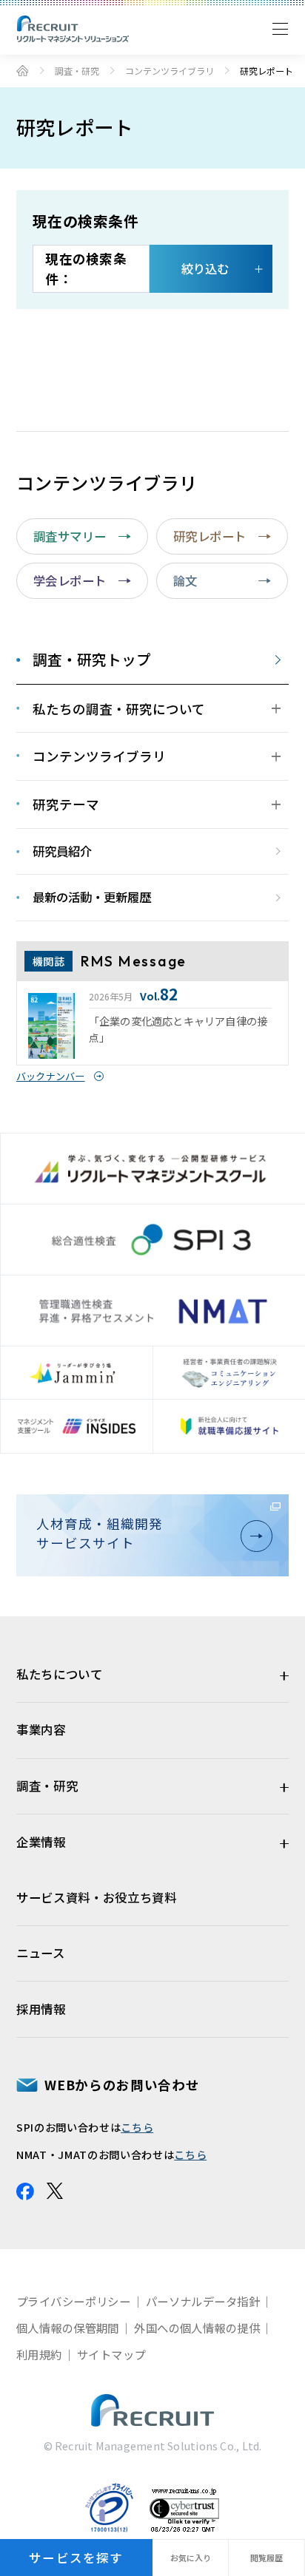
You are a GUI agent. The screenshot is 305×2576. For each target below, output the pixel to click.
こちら (137, 2127)
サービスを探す (76, 2558)
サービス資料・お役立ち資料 (97, 1897)
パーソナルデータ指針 (203, 2301)
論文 (185, 580)
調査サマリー (70, 536)
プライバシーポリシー (73, 2301)
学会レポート (70, 580)
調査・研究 (77, 71)
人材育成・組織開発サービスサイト (100, 1533)
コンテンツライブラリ (170, 71)
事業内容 (41, 1729)
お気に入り (191, 2558)
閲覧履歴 (267, 2558)
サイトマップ (111, 2354)
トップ (22, 70)
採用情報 (41, 2009)
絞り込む (205, 268)
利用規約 (39, 2354)
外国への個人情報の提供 (197, 2328)
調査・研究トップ (92, 660)
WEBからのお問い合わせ (122, 2085)
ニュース (41, 1953)
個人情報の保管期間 (68, 2328)
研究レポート (210, 536)
